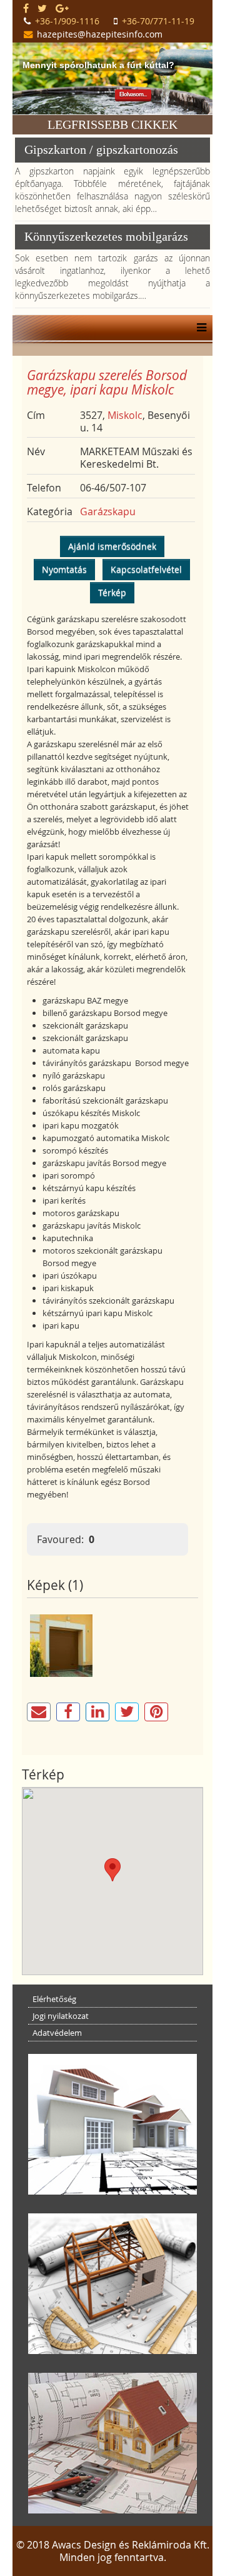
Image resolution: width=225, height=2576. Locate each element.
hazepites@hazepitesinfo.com (100, 34)
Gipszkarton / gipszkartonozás (101, 149)
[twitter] (42, 8)
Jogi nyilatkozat (61, 2016)
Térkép (112, 592)
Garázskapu (108, 511)
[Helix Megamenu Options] (198, 328)
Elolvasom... (133, 94)
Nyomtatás (64, 569)
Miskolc (125, 415)
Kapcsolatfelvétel (146, 569)
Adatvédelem (57, 2033)
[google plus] (62, 8)
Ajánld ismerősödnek (112, 546)
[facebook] (26, 8)
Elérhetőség (54, 1999)
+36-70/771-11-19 (158, 21)
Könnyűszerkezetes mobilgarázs (106, 236)
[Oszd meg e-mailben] (39, 1712)
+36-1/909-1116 (67, 21)
